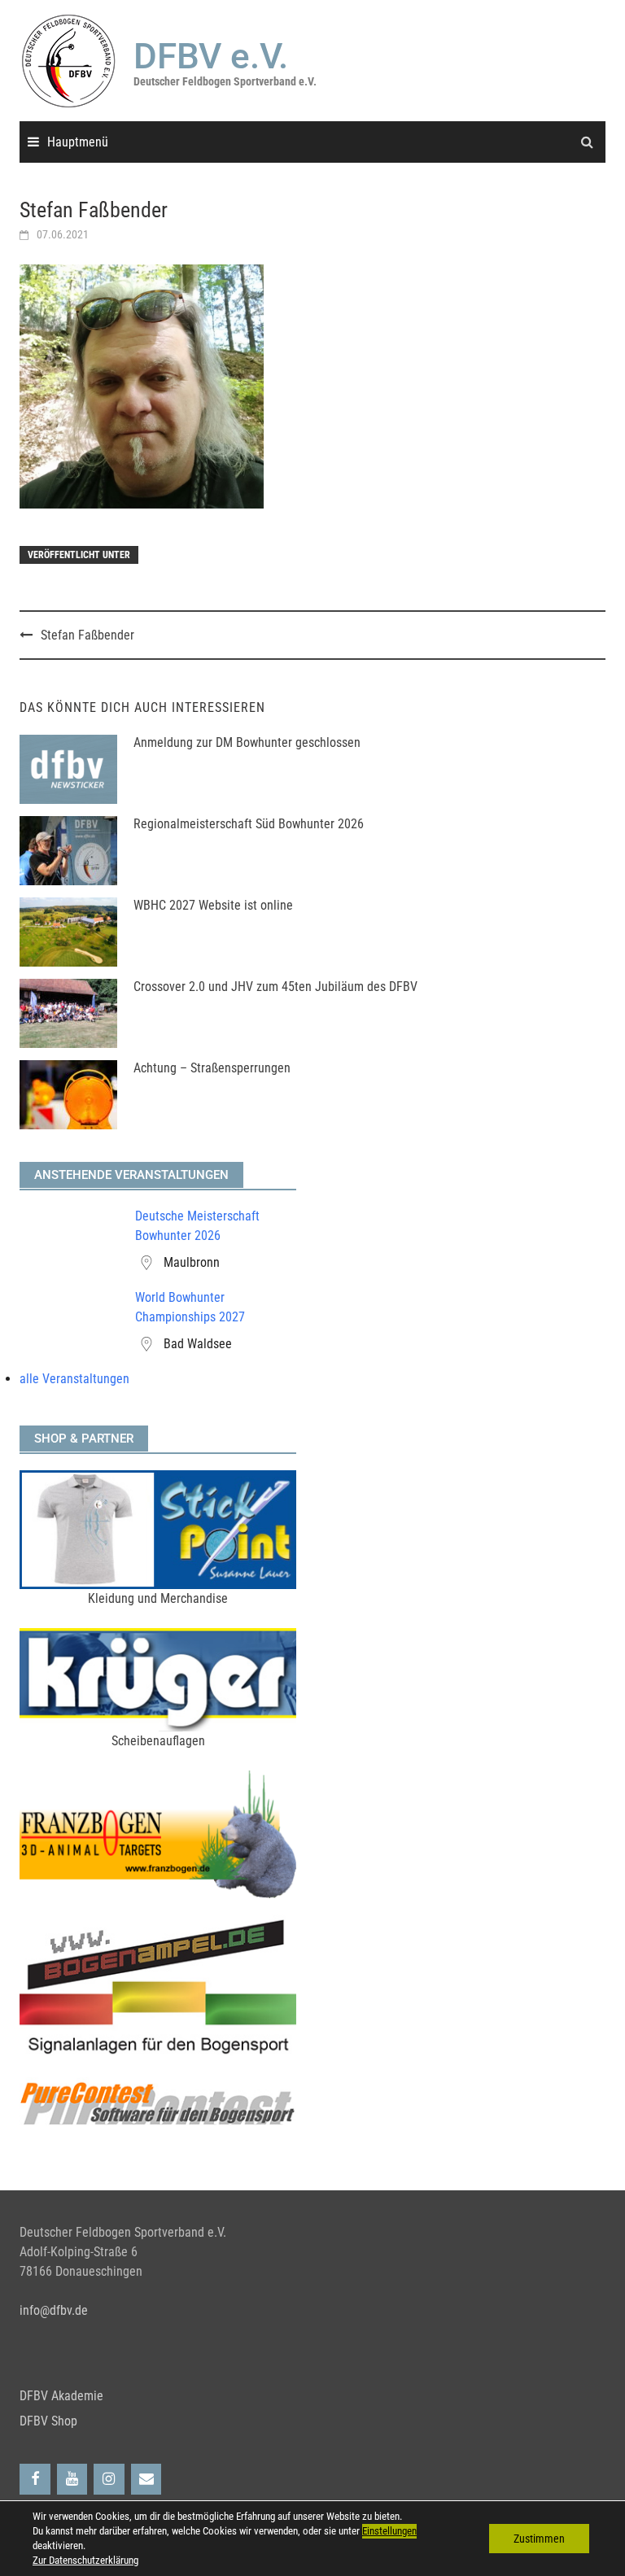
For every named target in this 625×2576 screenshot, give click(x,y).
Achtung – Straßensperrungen (212, 1068)
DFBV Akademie (61, 2396)
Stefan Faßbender (87, 635)
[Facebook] (35, 2480)
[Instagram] (109, 2480)
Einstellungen (389, 2531)
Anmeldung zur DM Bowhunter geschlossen (247, 742)
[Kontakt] (146, 2480)
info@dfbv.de (54, 2310)
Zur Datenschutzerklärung (85, 2560)
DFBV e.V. (211, 56)
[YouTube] (72, 2480)
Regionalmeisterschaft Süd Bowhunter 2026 (249, 824)
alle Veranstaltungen (74, 1379)
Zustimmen (539, 2539)
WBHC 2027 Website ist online (213, 905)
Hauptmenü (78, 142)
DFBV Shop (48, 2421)
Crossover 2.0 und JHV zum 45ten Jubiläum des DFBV (275, 987)
